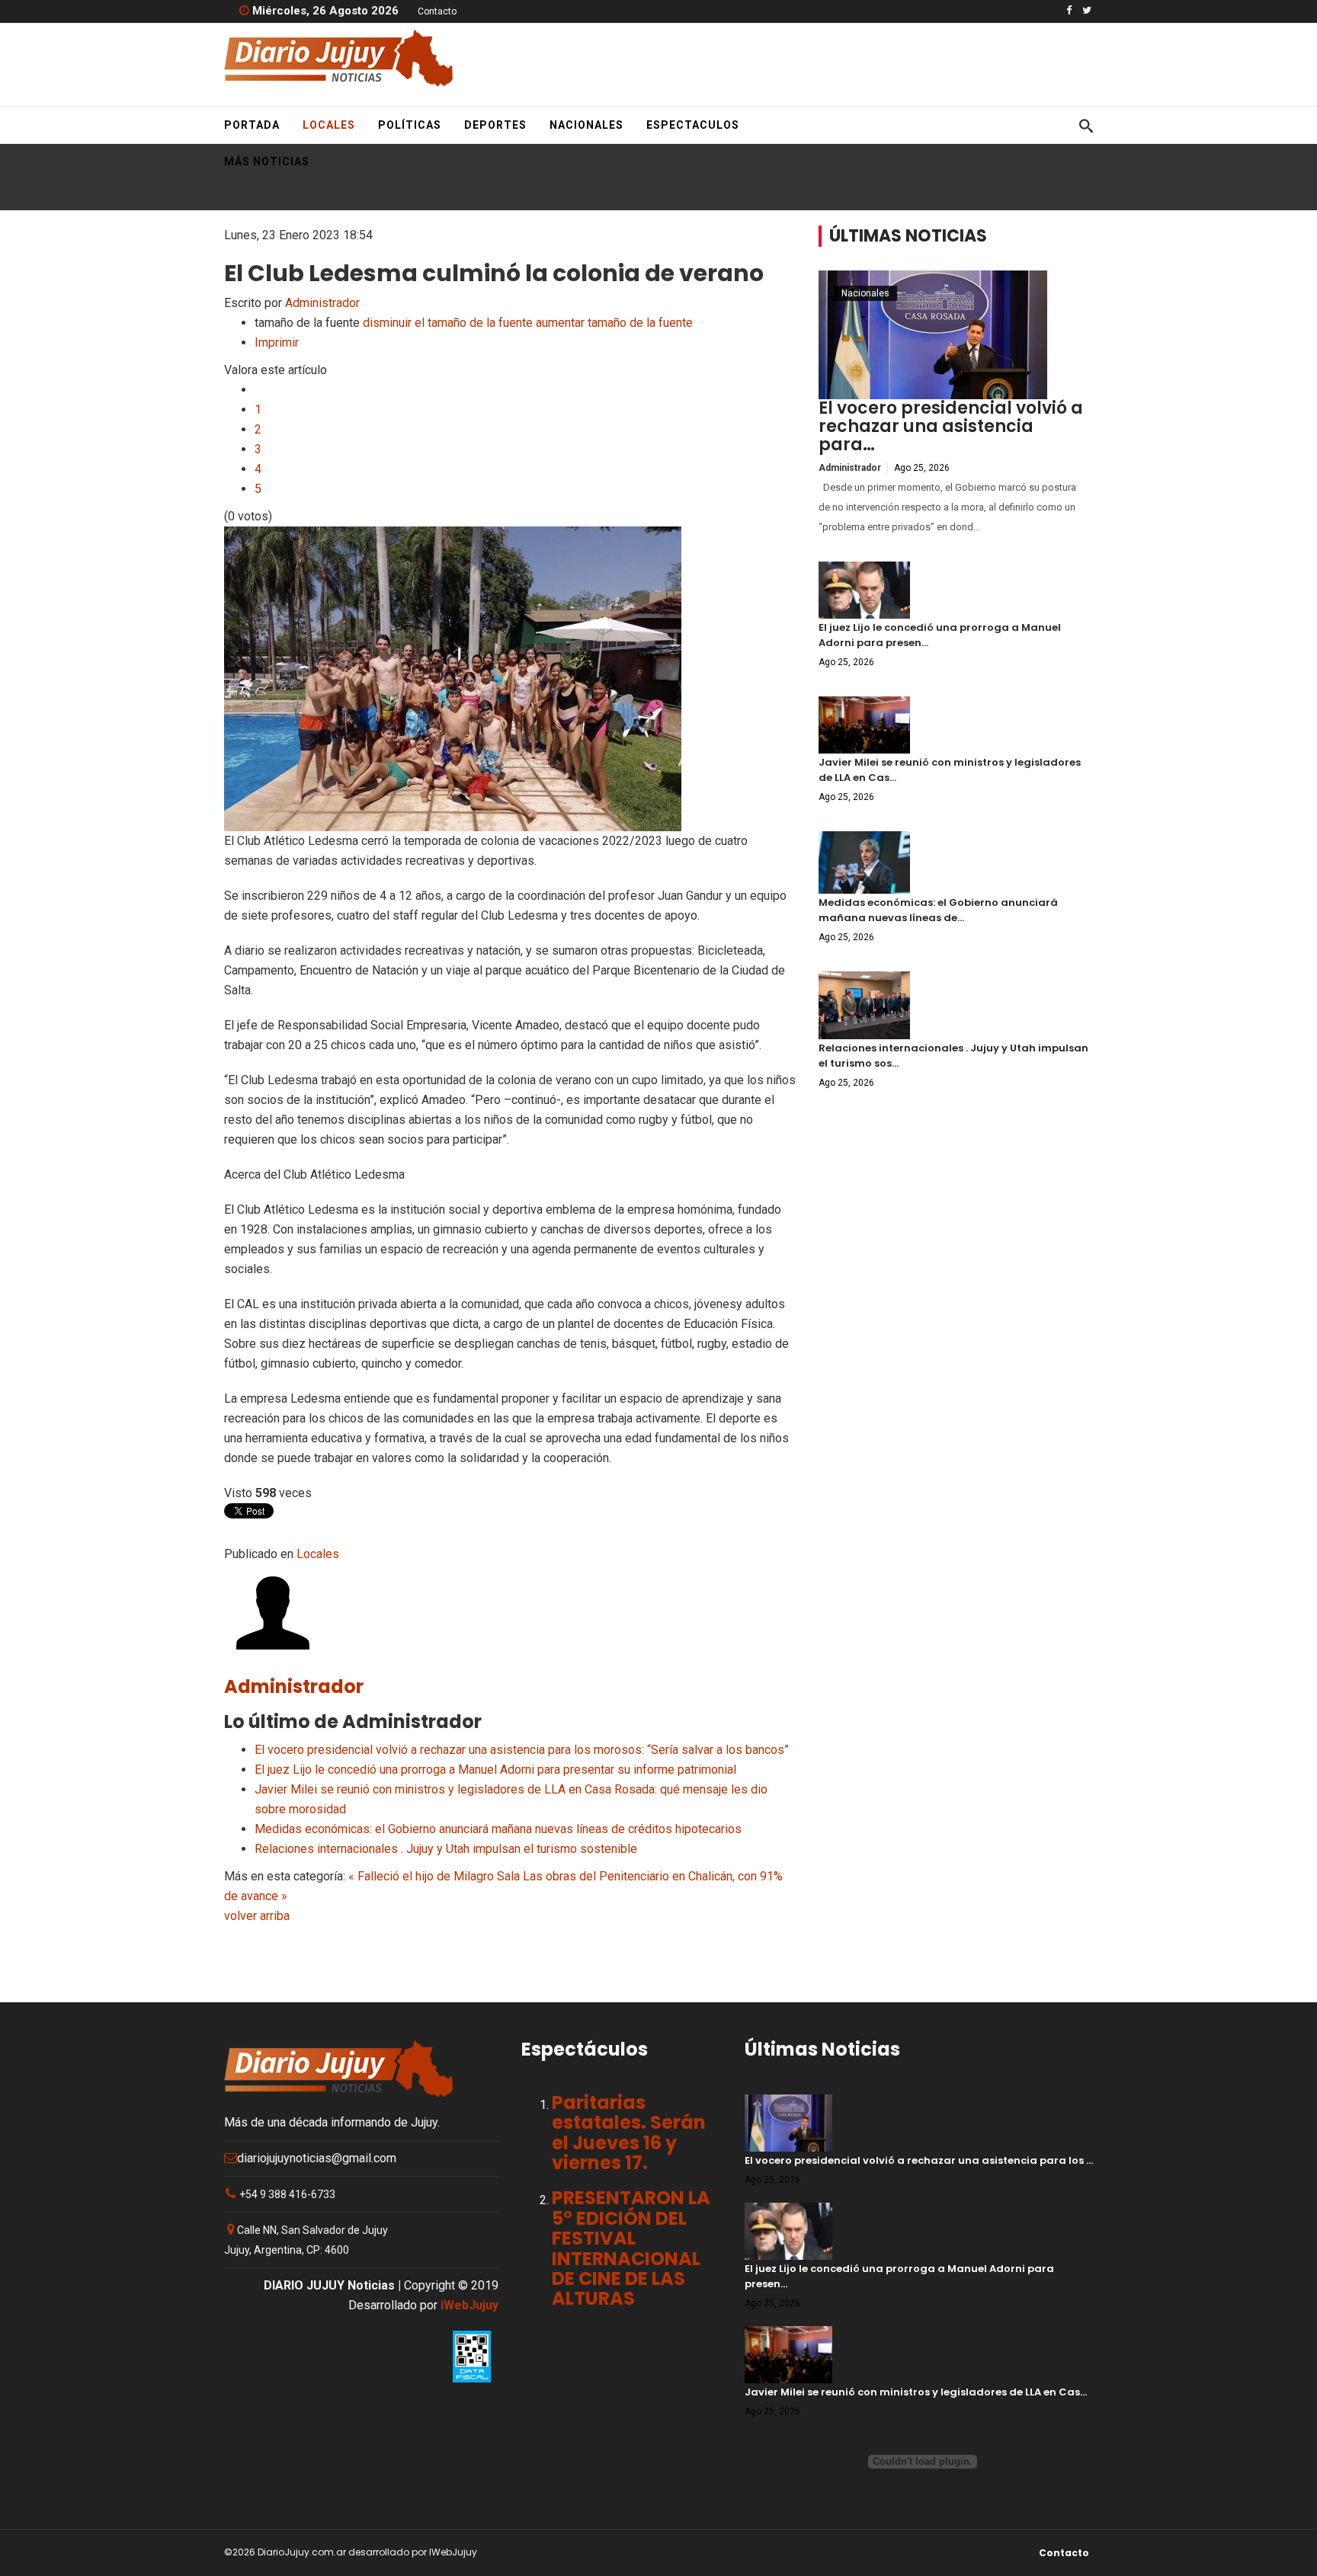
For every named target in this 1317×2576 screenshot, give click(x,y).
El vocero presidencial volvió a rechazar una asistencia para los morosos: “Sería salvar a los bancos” (522, 1750)
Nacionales (586, 125)
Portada (252, 125)
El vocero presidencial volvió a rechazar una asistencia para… (951, 426)
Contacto (437, 11)
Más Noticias (267, 162)
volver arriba (257, 1916)
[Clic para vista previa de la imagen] (510, 679)
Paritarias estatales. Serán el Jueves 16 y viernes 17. (629, 2133)
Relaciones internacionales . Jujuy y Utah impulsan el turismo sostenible (446, 1849)
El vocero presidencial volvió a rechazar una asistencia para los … (919, 2160)
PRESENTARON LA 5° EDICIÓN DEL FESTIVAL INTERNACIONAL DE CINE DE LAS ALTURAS (631, 2248)
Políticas (410, 125)
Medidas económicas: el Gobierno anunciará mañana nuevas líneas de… (938, 910)
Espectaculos (693, 125)
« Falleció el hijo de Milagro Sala (434, 1876)
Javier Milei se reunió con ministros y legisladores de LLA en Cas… (916, 2392)
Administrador (322, 303)
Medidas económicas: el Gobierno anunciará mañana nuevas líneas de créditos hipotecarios (498, 1829)
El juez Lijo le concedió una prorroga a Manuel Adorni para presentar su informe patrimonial (495, 1770)
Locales (329, 125)
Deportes (495, 125)
